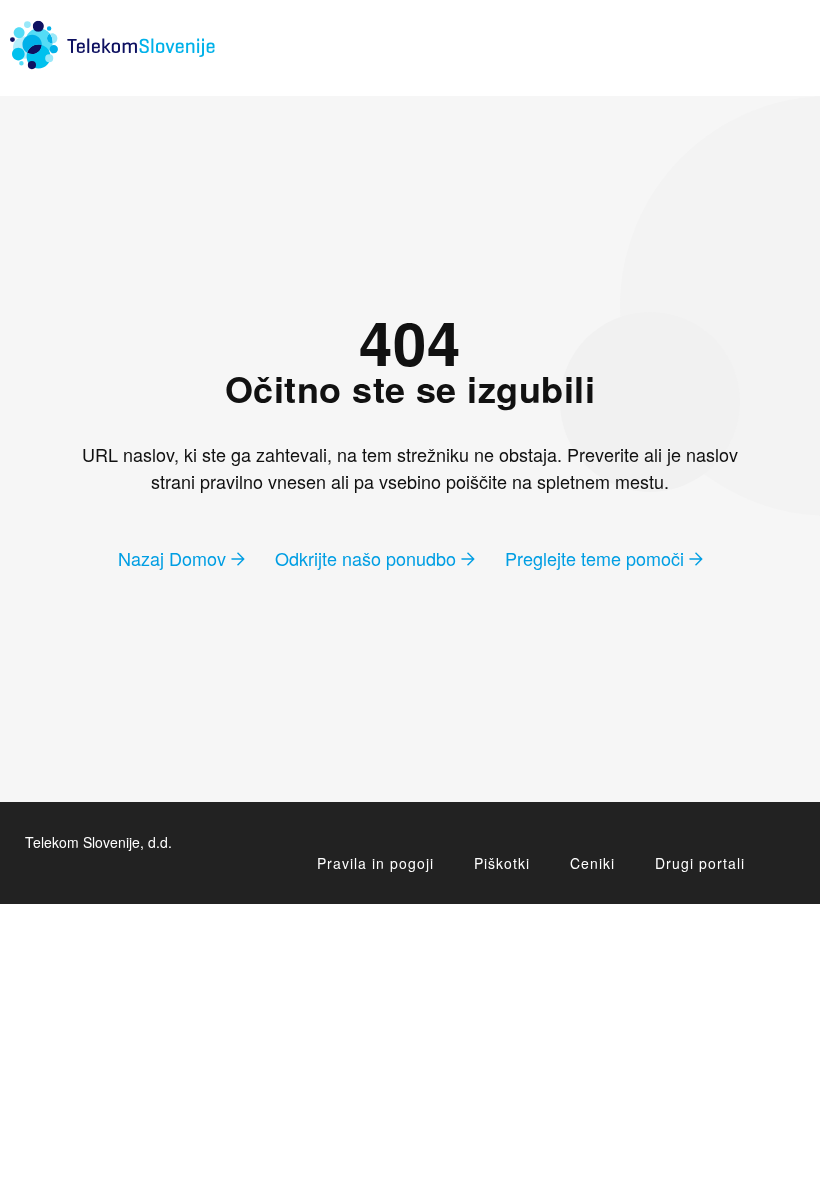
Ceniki (592, 863)
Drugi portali (700, 863)
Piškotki (502, 863)
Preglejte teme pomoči (597, 558)
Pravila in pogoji (375, 863)
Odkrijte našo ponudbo (368, 558)
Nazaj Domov (174, 558)
